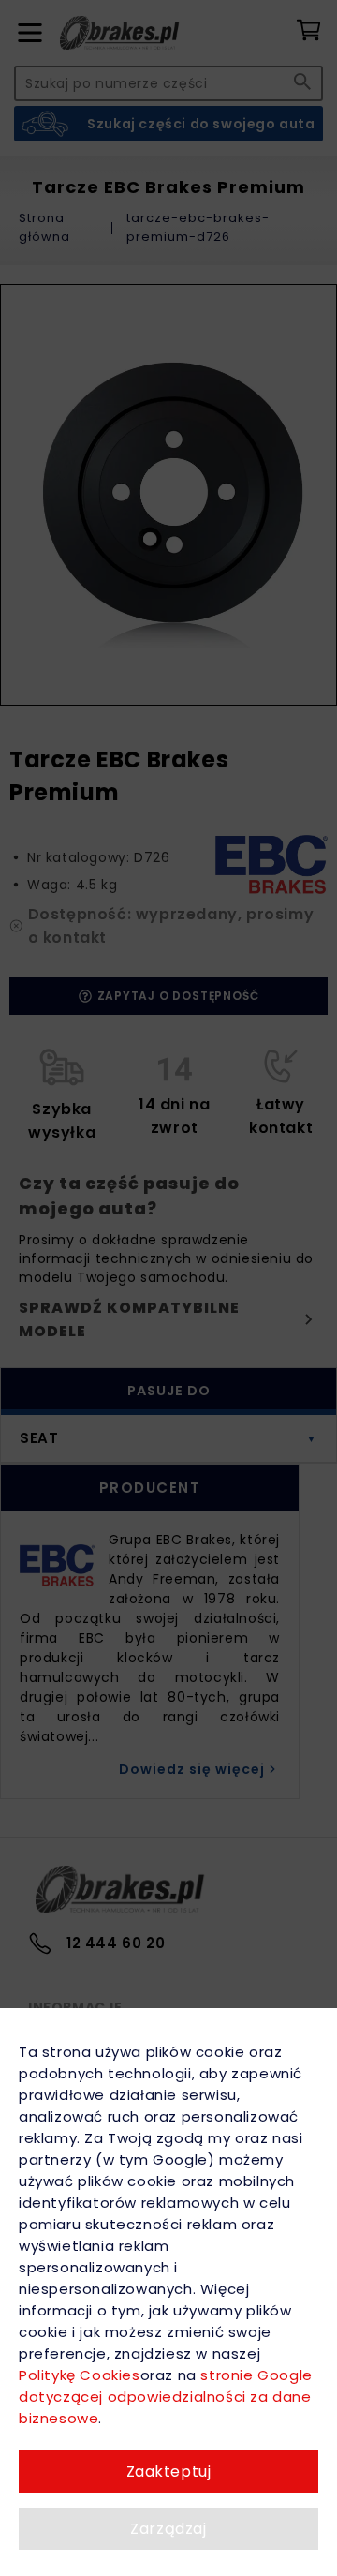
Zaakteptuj (169, 2472)
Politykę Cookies (80, 2375)
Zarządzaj (168, 2529)
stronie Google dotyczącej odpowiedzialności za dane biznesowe (166, 2397)
